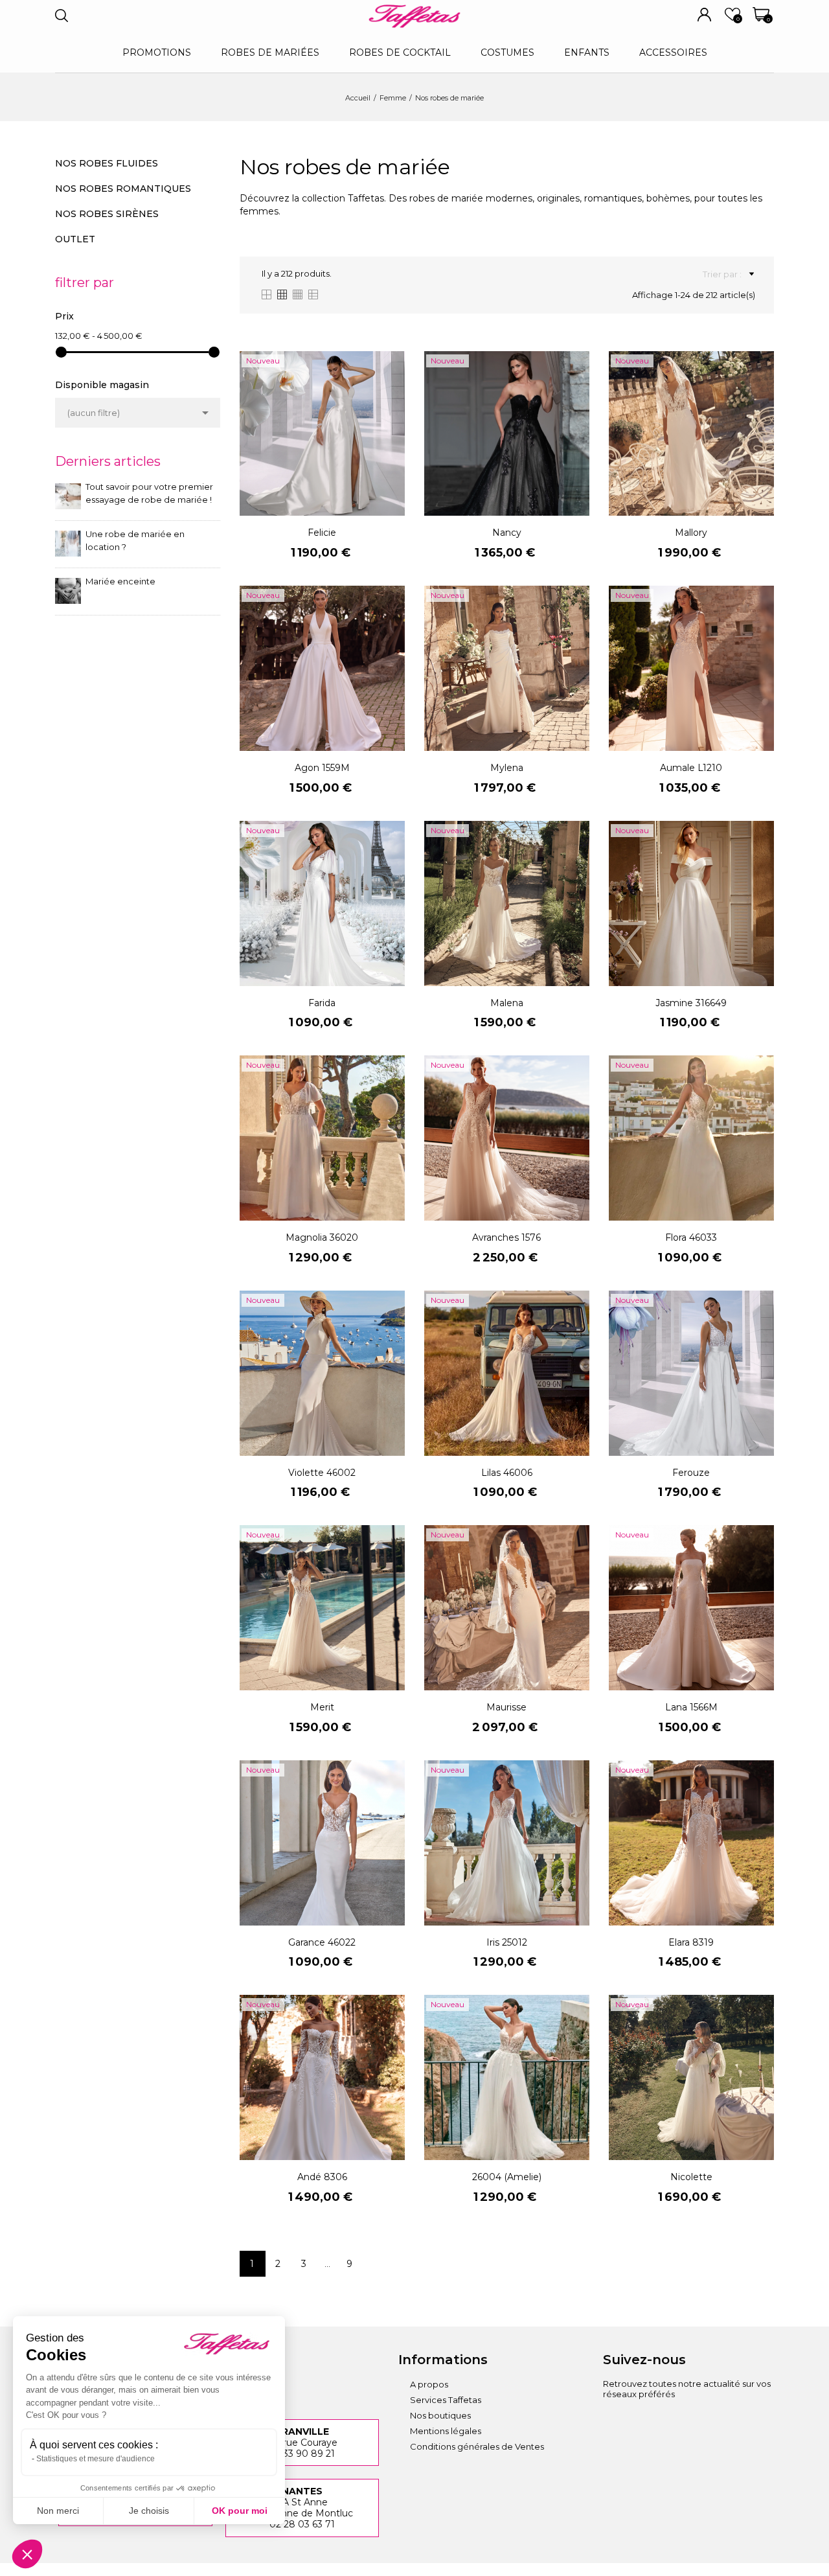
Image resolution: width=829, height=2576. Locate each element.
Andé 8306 (322, 2177)
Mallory (691, 533)
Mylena (507, 768)
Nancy (507, 533)
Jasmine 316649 (691, 1003)
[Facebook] (648, 2422)
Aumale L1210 (691, 768)
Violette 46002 (322, 1473)
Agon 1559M (322, 768)
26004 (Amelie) (507, 2177)
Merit (322, 1707)
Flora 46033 (691, 1237)
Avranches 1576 (506, 1237)
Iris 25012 (507, 1942)
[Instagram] (613, 2422)
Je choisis (149, 2511)
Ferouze (691, 1473)
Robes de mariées (270, 52)
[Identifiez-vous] (704, 15)
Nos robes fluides (107, 163)
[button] (27, 2554)
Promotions (157, 52)
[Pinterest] (684, 2422)
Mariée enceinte (120, 581)
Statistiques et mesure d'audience (96, 2459)
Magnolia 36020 (322, 1237)
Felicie (322, 533)
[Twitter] (720, 2422)
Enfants (587, 52)
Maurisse (506, 1707)
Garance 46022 (322, 1942)
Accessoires (673, 52)
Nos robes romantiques (123, 189)
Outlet (75, 239)
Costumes (507, 52)
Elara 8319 (691, 1942)
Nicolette (691, 2177)
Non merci (58, 2511)
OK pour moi (240, 2511)
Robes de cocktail (400, 52)
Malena (507, 1003)
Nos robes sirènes (107, 214)
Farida (322, 1003)
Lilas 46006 (507, 1473)
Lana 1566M (691, 1707)
